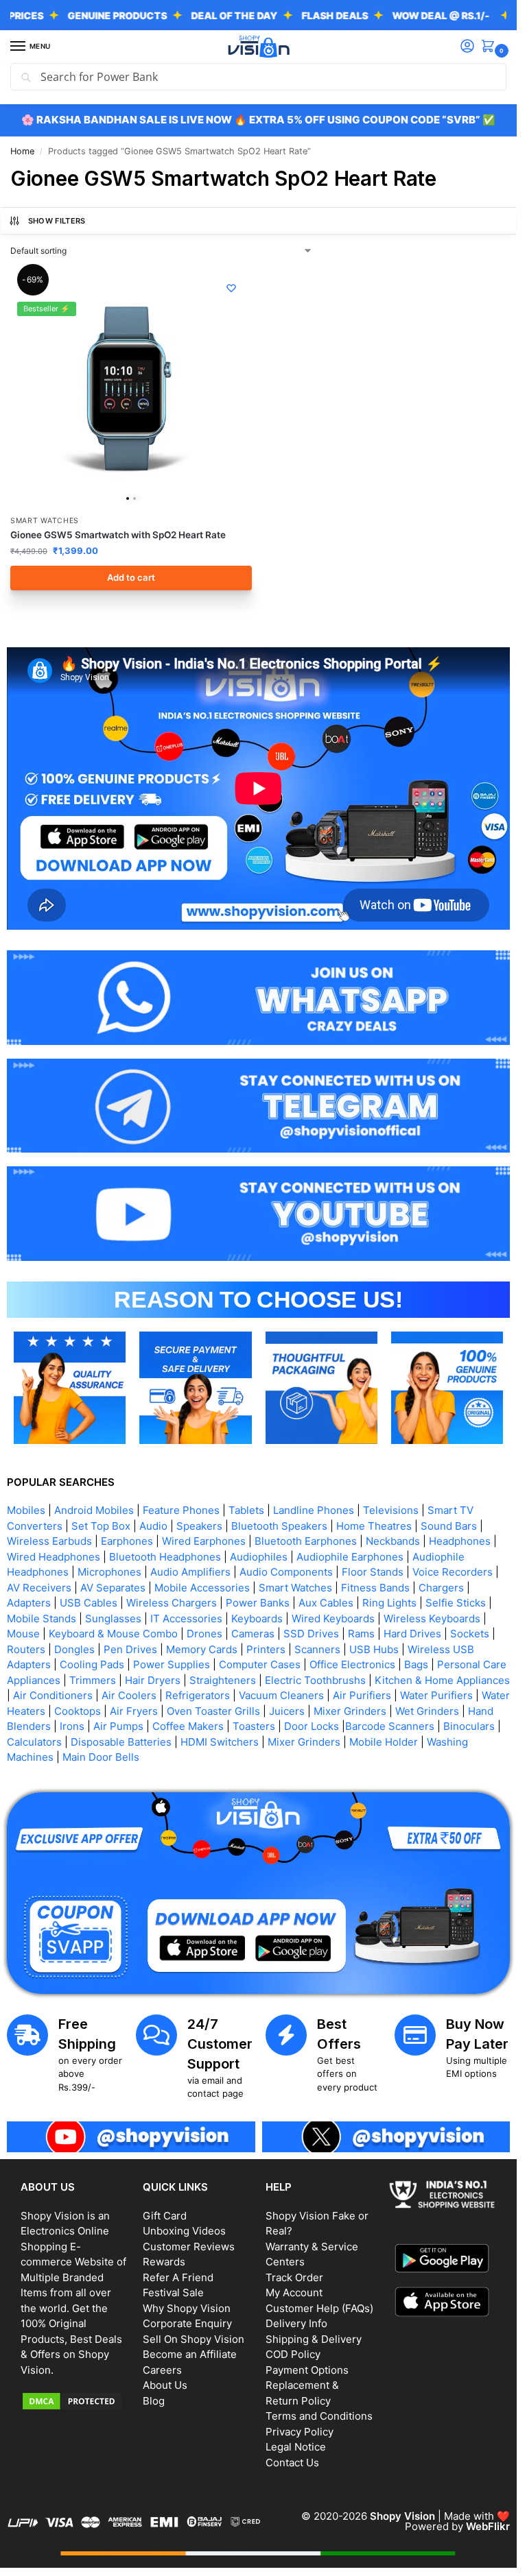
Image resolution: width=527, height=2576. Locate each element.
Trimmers (93, 1680)
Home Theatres (374, 1526)
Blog (154, 2401)
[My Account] (467, 47)
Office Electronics (352, 1664)
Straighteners (223, 1680)
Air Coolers (129, 1695)
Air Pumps (118, 1726)
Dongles (74, 1649)
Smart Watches (45, 521)
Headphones (460, 1541)
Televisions (391, 1510)
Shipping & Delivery (314, 2339)
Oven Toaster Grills (213, 1711)
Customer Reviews (189, 2247)
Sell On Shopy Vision (194, 2339)
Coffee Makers (188, 1726)
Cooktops (78, 1711)
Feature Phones (181, 1510)
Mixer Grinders (350, 1711)
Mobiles (26, 1510)
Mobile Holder (384, 1742)
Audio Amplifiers (190, 1572)
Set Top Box (101, 1526)
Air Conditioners (53, 1695)
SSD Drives (311, 1634)
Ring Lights (389, 1603)
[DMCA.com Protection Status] (75, 2401)
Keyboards (257, 1618)
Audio (153, 1526)
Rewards (164, 2262)
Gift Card (165, 2216)
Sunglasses (113, 1618)
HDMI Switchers (220, 1742)
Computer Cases (260, 1664)
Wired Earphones (204, 1541)
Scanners (317, 1649)
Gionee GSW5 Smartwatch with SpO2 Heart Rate (118, 535)
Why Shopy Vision (187, 2308)
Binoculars (469, 1726)
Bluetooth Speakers (279, 1526)
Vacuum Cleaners (281, 1695)
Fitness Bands (375, 1588)
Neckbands (393, 1541)
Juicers (287, 1711)
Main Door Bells (102, 1757)
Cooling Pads (92, 1664)
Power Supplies (172, 1664)
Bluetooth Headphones (165, 1557)
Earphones (127, 1541)
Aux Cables (326, 1603)
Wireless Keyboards (432, 1618)
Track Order (294, 2277)
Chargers (441, 1588)
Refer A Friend (178, 2277)
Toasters (254, 1726)
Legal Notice (296, 2447)
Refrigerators (198, 1695)
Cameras (253, 1634)
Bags (416, 1664)
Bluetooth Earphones (306, 1541)
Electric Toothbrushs (315, 1680)
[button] (491, 47)
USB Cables (89, 1603)
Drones (204, 1634)
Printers (266, 1649)
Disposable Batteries (121, 1742)
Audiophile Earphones (350, 1557)
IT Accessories (186, 1618)
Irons (72, 1726)
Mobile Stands (42, 1618)
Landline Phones (314, 1510)
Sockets (470, 1634)
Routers (26, 1649)
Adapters (29, 1603)
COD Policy (293, 2354)
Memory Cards (202, 1649)
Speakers (199, 1526)
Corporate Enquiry (187, 2323)
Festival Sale (173, 2292)
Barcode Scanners (390, 1726)
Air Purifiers (362, 1695)
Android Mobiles (94, 1510)
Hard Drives (412, 1634)
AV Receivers (39, 1588)
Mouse (23, 1634)
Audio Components (286, 1572)
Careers (162, 2370)
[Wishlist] (231, 288)
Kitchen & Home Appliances (442, 1680)
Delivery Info (296, 2323)
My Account (294, 2292)
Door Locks (312, 1726)
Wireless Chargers (172, 1603)
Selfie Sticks (456, 1603)
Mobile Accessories (202, 1588)
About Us (165, 2385)
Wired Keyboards (333, 1618)
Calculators (34, 1742)
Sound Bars (449, 1526)
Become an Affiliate (190, 2354)
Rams (361, 1634)
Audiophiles (259, 1557)
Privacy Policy (300, 2432)
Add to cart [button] (131, 577)
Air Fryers (134, 1711)
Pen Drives (130, 1649)
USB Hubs (374, 1649)
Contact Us (292, 2463)
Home (22, 151)
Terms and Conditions (319, 2416)
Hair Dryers (153, 1680)
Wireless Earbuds (49, 1541)
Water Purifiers (436, 1695)
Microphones (109, 1572)
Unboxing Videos (184, 2231)
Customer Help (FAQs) (319, 2308)
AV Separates (113, 1588)
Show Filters (57, 221)
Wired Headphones (54, 1557)
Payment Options (307, 2370)
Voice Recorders (453, 1572)
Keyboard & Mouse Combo (113, 1634)
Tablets (246, 1510)
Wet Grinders (427, 1711)
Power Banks (258, 1603)
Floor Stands (373, 1572)
